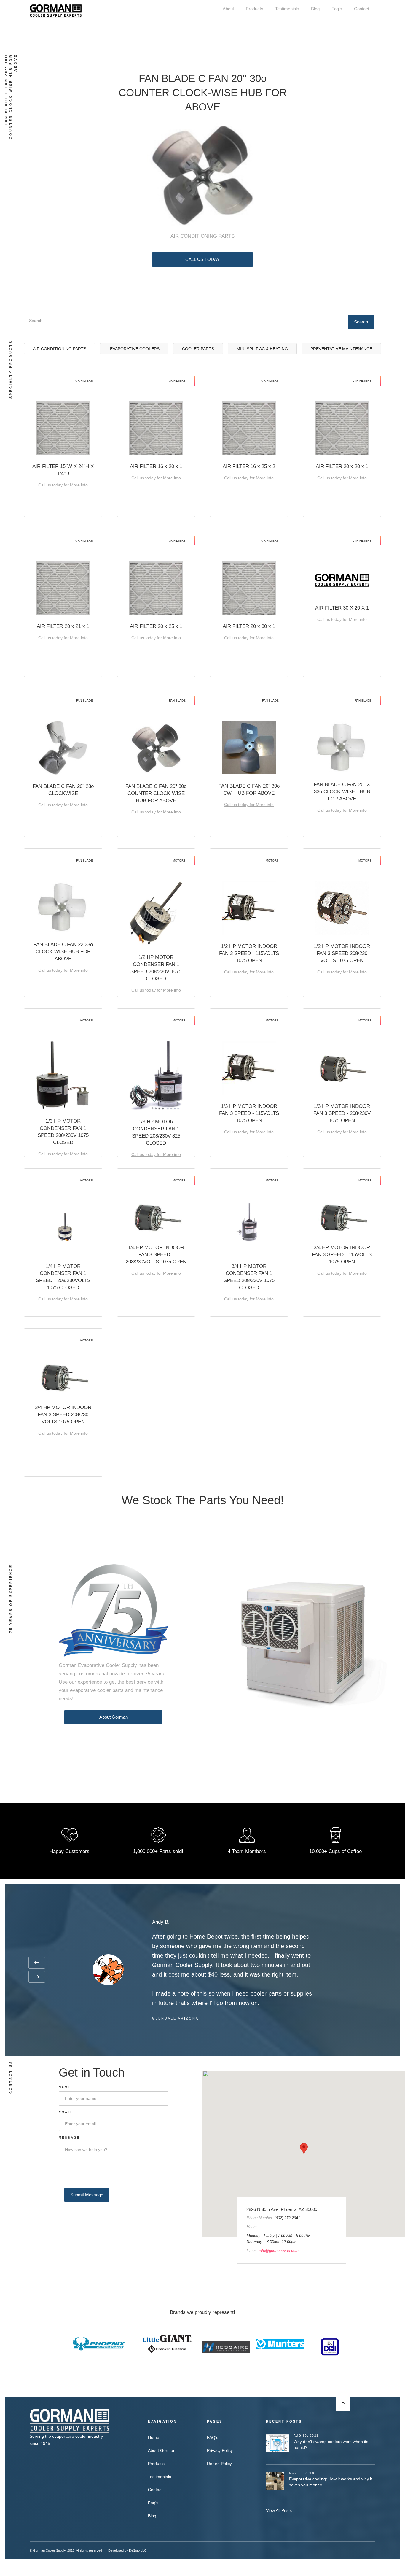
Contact (362, 9)
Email (66, 2112)
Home (154, 2437)
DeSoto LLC (138, 2550)
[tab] (60, 349)
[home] (56, 11)
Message (69, 2138)
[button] (37, 1963)
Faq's (337, 9)
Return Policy (219, 2464)
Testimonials (287, 9)
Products (255, 9)
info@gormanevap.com (279, 2251)
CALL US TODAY (203, 259)
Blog (315, 9)
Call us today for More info (63, 485)
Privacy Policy (220, 2450)
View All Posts (279, 2510)
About (228, 9)
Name (65, 2087)
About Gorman (114, 1717)
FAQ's (213, 2437)
